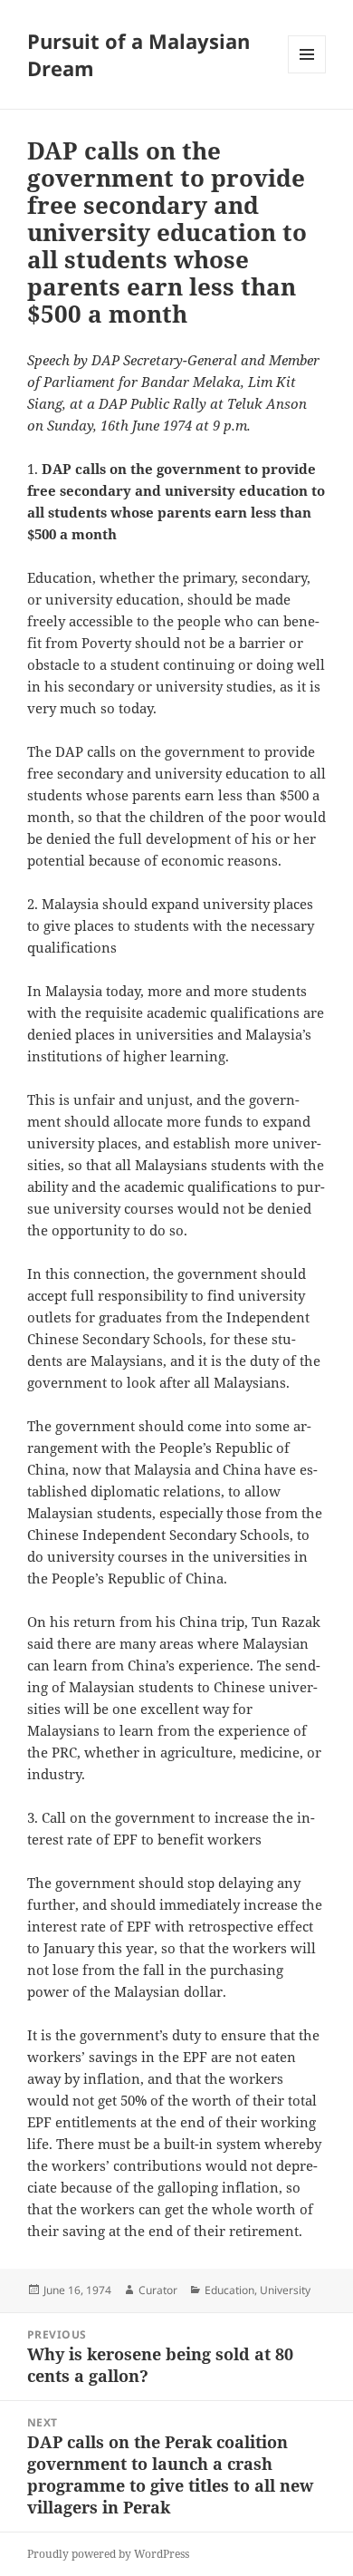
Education (229, 2290)
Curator (158, 2290)
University (285, 2290)
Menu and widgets (307, 73)
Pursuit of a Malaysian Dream (138, 54)
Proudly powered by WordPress (108, 2554)
